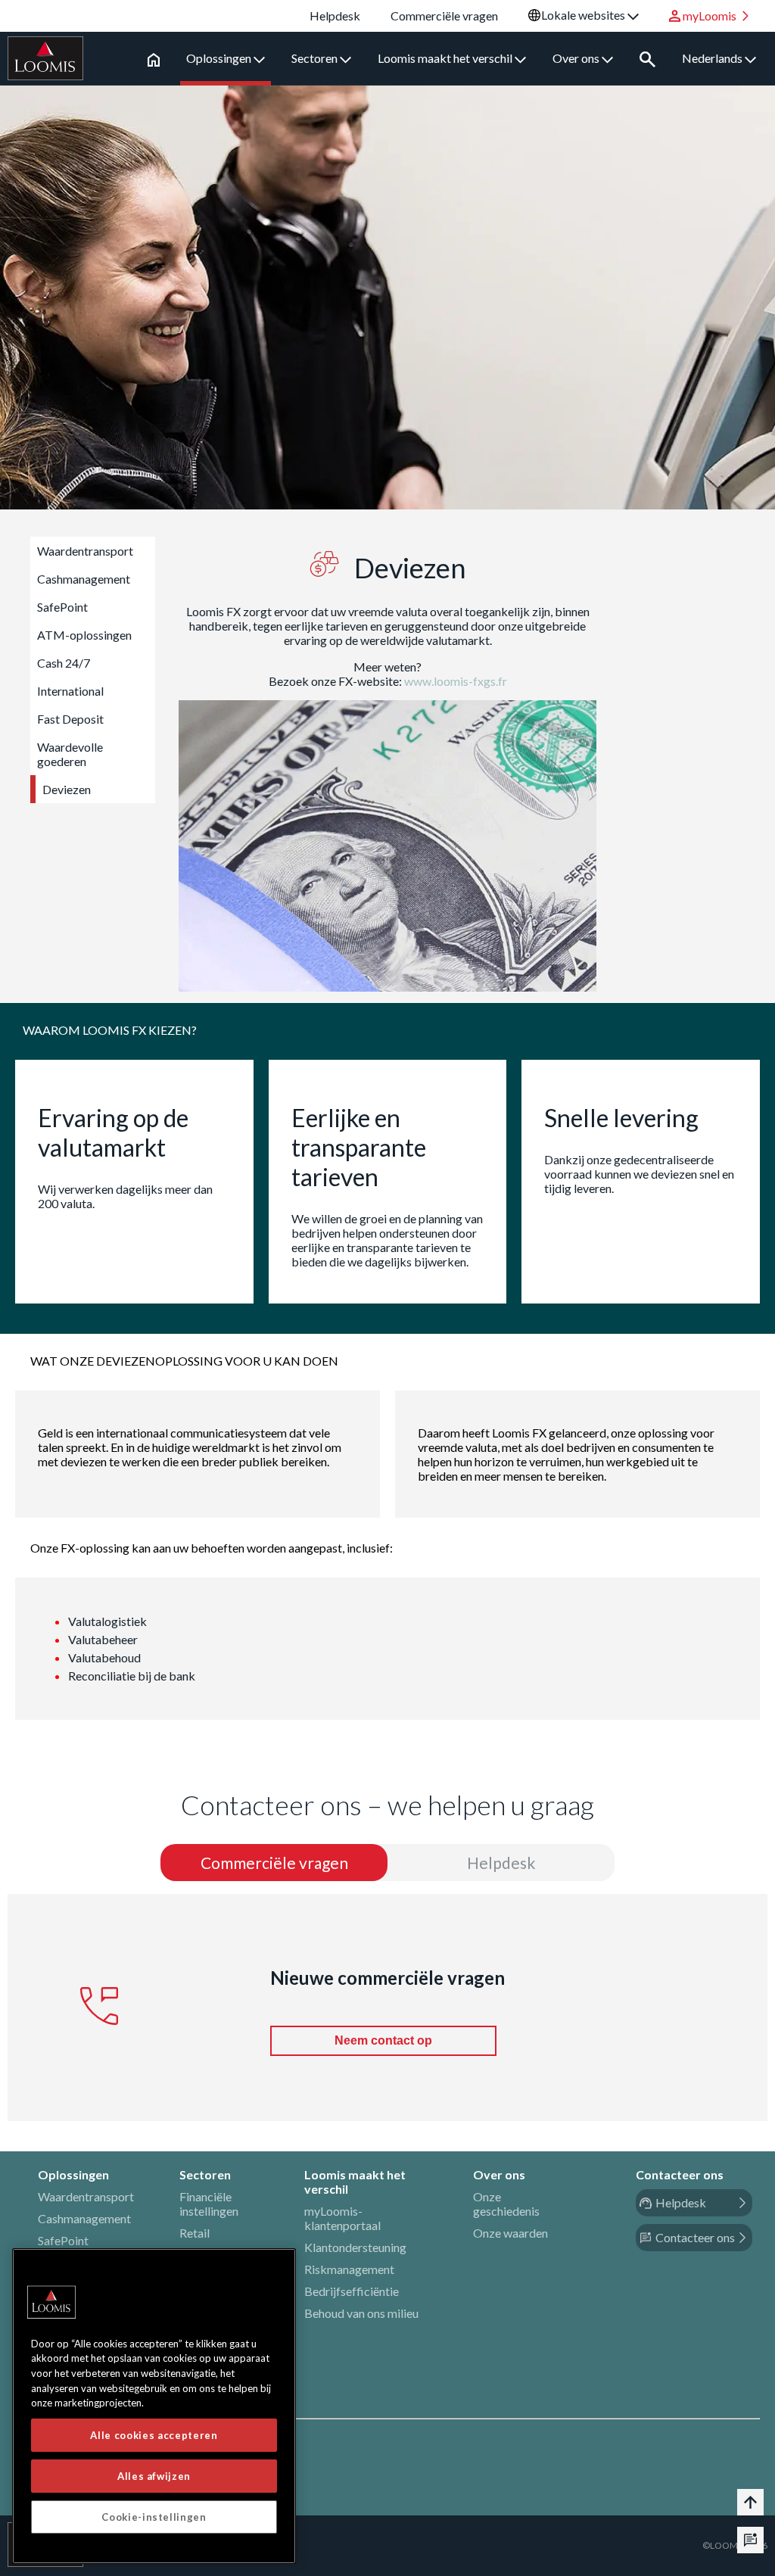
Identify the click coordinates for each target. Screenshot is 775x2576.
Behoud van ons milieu (361, 2313)
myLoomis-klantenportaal (342, 2218)
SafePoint (62, 607)
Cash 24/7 (64, 663)
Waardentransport (85, 551)
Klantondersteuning (355, 2247)
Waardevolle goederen (70, 754)
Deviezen (67, 789)
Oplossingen (220, 58)
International (70, 691)
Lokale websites (584, 15)
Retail (195, 2233)
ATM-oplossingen (84, 635)
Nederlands (713, 58)
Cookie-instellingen (154, 2517)
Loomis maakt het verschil (446, 58)
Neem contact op (383, 2040)
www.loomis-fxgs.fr (456, 681)
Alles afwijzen (154, 2476)
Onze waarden (510, 2233)
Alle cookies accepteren (154, 2435)
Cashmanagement (84, 579)
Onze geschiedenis (506, 2204)
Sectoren (316, 58)
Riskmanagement (349, 2269)
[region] (154, 2406)
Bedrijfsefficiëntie (352, 2291)
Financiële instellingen (209, 2204)
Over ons (577, 58)
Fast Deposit (70, 719)
